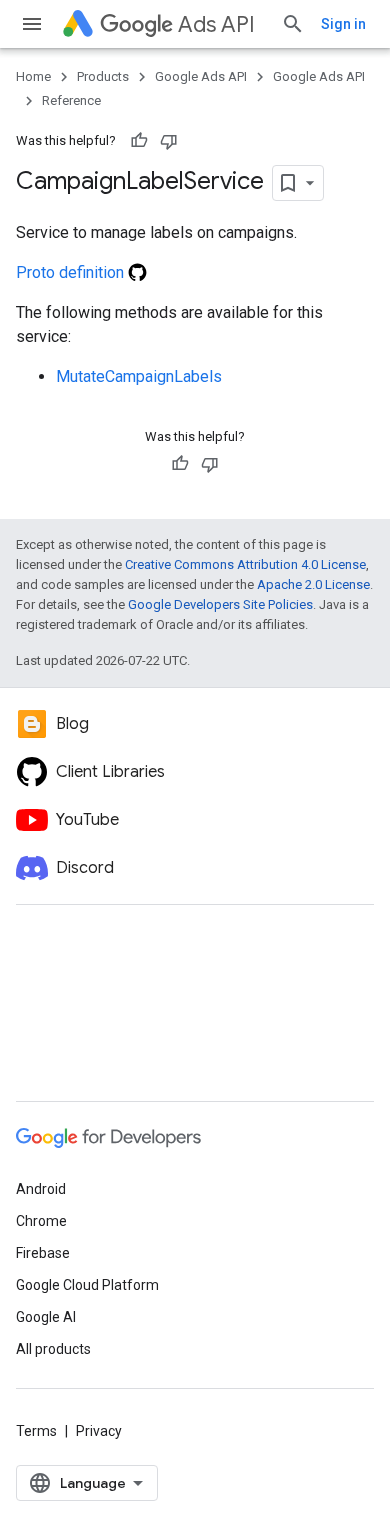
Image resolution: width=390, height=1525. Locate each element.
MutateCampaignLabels (139, 376)
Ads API (216, 24)
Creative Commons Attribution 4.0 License (245, 564)
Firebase (43, 1253)
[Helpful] (139, 141)
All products (53, 1349)
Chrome (41, 1221)
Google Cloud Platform (87, 1285)
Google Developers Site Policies (220, 604)
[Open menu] (32, 24)
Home (33, 76)
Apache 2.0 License (313, 584)
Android (41, 1189)
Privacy (99, 1431)
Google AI (46, 1317)
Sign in (343, 24)
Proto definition (72, 272)
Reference (71, 100)
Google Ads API (201, 76)
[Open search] (293, 24)
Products (103, 76)
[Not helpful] (169, 141)
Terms (36, 1431)
